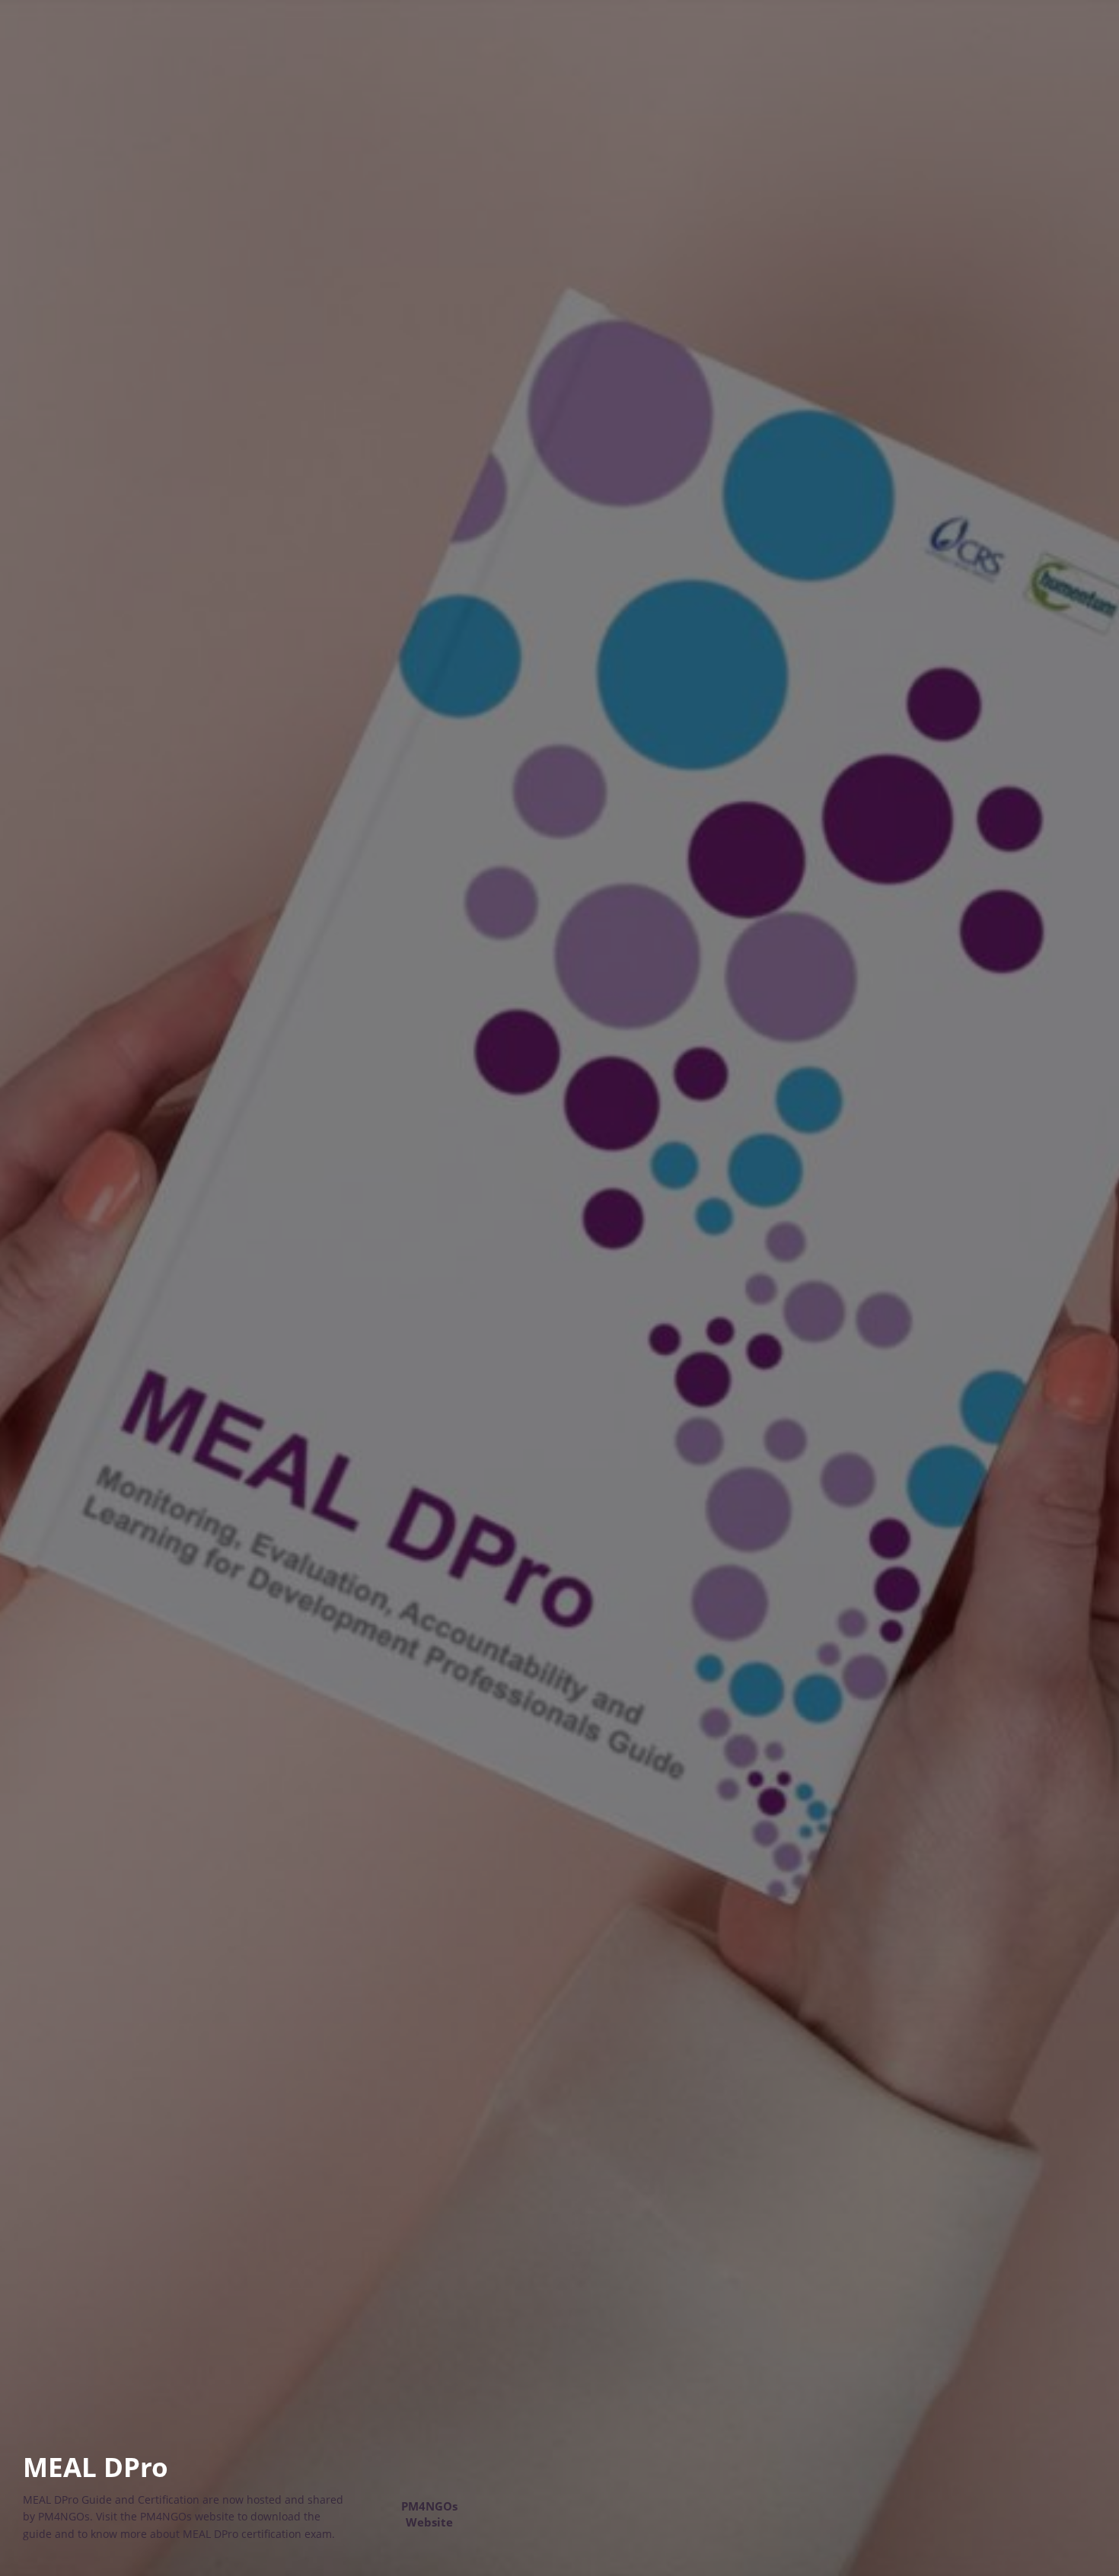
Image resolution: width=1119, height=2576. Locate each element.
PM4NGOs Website (429, 2514)
